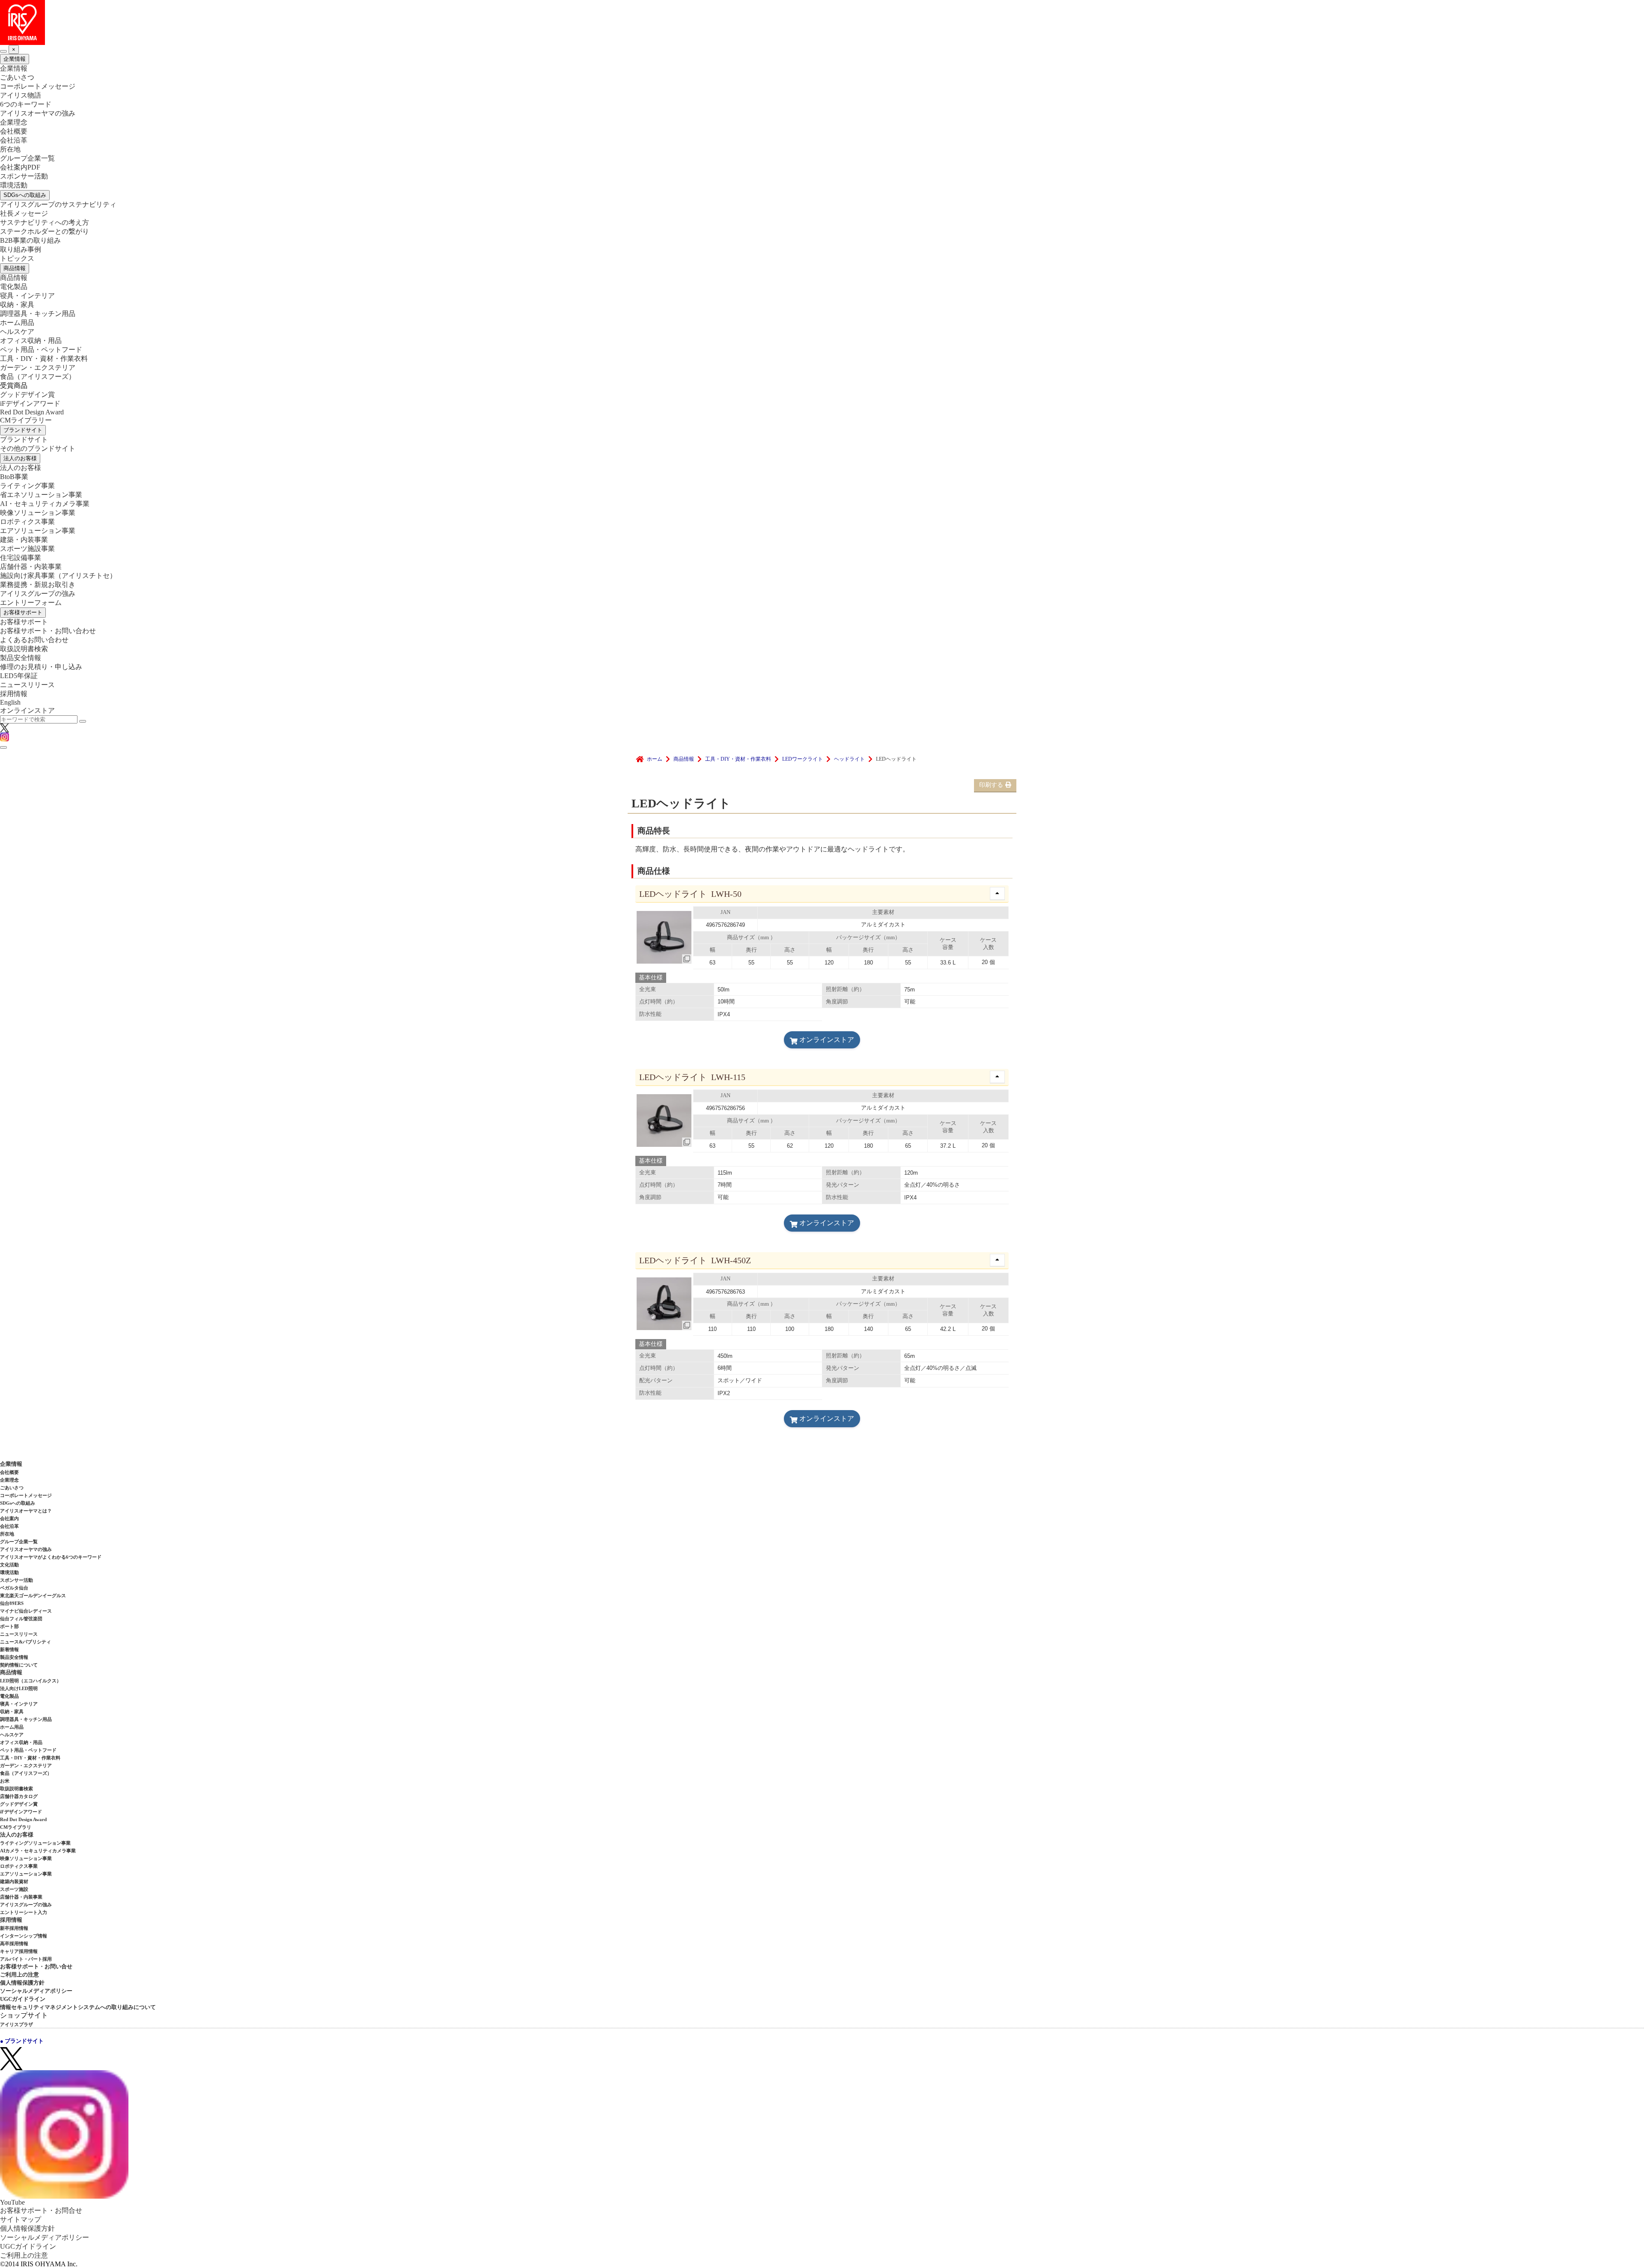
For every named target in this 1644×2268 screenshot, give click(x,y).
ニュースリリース (27, 685)
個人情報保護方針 (22, 1983)
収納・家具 (17, 305)
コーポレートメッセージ (38, 86)
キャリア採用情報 (19, 1951)
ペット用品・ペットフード (41, 350)
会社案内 (9, 1518)
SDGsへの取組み (25, 195)
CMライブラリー (26, 420)
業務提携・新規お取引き (38, 585)
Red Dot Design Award (32, 412)
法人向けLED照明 (19, 1688)
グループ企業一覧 (27, 158)
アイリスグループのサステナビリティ (58, 204)
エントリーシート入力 (24, 1912)
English (10, 702)
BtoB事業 (14, 477)
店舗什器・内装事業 (31, 567)
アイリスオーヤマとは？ (26, 1511)
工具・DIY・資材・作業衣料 (44, 359)
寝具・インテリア (27, 296)
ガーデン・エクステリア (38, 368)
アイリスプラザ (16, 2024)
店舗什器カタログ (19, 1796)
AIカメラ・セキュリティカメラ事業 (38, 1851)
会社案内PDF (20, 167)
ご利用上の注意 (19, 1975)
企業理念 (14, 122)
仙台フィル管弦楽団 (21, 1619)
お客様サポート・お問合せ (41, 2210)
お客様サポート (23, 612)
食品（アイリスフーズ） (26, 1773)
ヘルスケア (17, 332)
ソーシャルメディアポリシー (36, 1991)
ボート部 (9, 1626)
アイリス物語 (21, 95)
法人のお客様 (20, 458)
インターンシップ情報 (24, 1936)
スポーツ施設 (14, 1889)
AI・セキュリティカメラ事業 (45, 504)
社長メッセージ (24, 213)
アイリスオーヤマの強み (38, 113)
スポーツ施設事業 (27, 549)
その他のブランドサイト (38, 448)
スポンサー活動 (24, 176)
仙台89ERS (12, 1603)
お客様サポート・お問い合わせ (48, 631)
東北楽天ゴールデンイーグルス (33, 1595)
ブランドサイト (23, 430)
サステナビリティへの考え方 (45, 222)
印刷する (991, 785)
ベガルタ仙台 (14, 1588)
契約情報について (19, 1665)
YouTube (12, 2202)
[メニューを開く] (3, 747)
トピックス (17, 258)
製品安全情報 (21, 658)
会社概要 (14, 131)
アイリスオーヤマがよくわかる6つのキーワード (51, 1557)
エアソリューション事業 (38, 531)
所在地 (10, 149)
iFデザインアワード (30, 403)
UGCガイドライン (23, 1999)
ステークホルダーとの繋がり (45, 231)
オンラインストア (27, 710)
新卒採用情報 (14, 1928)
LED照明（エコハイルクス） (31, 1681)
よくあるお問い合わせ (34, 640)
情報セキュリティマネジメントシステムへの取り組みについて (78, 2007)
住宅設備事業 (21, 558)
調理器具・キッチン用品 (38, 314)
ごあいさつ (17, 77)
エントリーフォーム (31, 603)
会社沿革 (14, 140)
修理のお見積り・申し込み (41, 667)
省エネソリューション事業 (41, 495)
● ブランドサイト (22, 2041)
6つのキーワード (26, 104)
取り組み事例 (21, 249)
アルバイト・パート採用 (26, 1959)
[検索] (83, 721)
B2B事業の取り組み (30, 240)
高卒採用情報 (14, 1944)
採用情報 (14, 694)
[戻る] (3, 51)
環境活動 (14, 185)
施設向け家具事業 (58, 576)
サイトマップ (21, 2219)
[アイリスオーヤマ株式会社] (822, 22)
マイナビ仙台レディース (26, 1611)
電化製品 (14, 287)
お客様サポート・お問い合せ (36, 1966)
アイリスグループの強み (38, 594)
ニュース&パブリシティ (25, 1642)
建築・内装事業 (24, 540)
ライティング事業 (27, 486)
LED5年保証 (19, 676)
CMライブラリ (16, 1827)
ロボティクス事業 (27, 522)
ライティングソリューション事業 (35, 1843)
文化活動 (9, 1565)
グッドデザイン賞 (27, 394)
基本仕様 (651, 978)
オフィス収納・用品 (31, 341)
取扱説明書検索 (24, 649)
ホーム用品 (17, 323)
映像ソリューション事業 (38, 513)
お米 (5, 1781)
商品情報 (15, 268)
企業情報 (15, 59)
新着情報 (9, 1649)
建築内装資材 (14, 1881)
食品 (38, 377)
